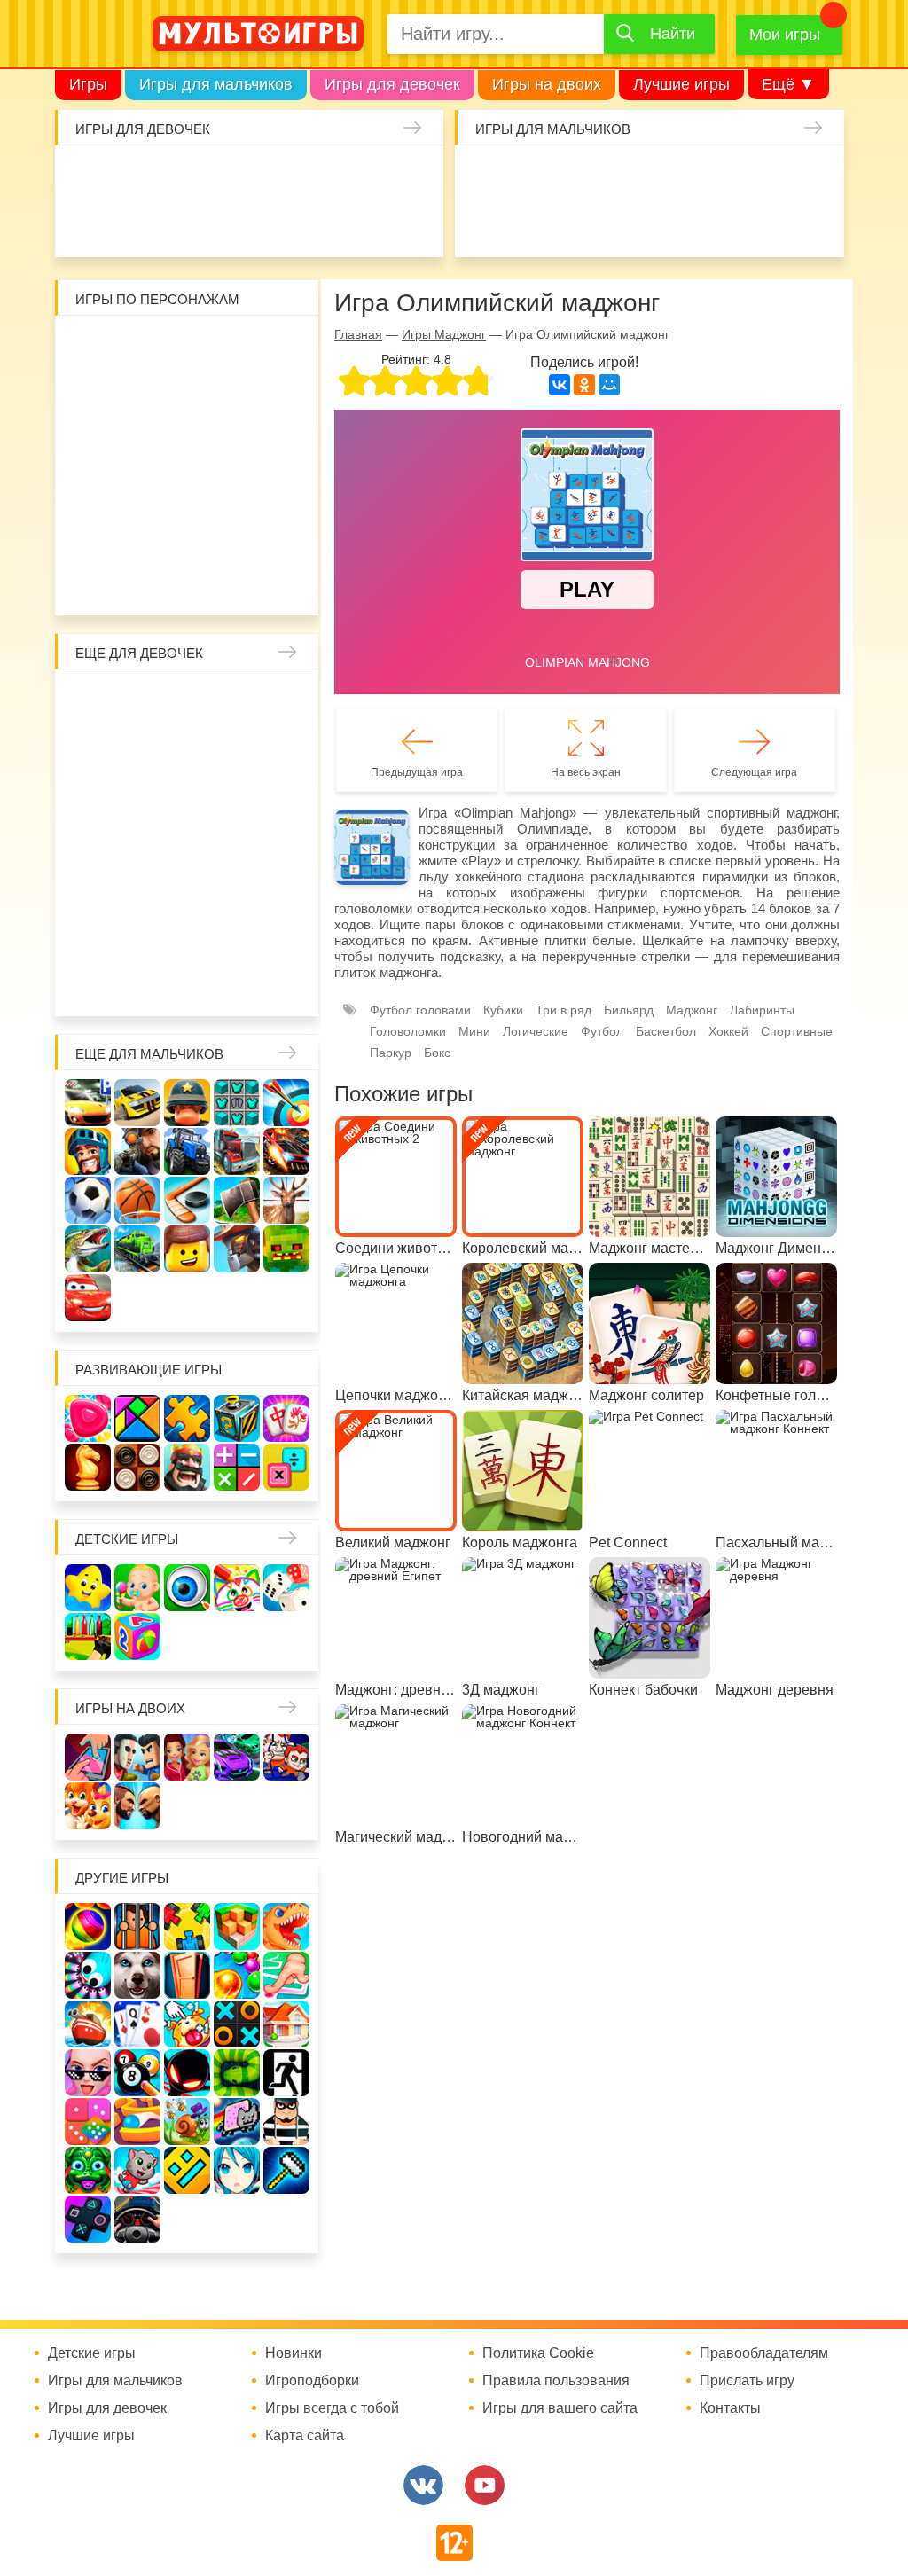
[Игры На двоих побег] (286, 1757)
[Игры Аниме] (237, 2170)
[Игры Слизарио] (88, 1975)
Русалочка (93, 795)
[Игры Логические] (137, 1418)
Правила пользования (556, 2381)
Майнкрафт (626, 176)
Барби (226, 176)
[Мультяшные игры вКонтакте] (423, 2485)
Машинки (673, 223)
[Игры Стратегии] (187, 1467)
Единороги (85, 223)
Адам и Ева (187, 347)
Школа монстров (140, 842)
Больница (140, 748)
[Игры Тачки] (88, 1298)
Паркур (720, 223)
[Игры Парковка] (88, 1103)
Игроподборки (312, 2381)
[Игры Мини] (88, 2122)
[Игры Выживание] (237, 1200)
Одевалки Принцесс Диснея (140, 889)
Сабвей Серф (187, 441)
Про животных (187, 936)
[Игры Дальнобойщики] (237, 1151)
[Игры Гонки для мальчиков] (137, 1103)
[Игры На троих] (187, 1926)
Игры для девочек (392, 84)
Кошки (367, 176)
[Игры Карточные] (137, 2024)
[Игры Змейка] (237, 2073)
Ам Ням (234, 441)
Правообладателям (764, 2353)
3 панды (93, 394)
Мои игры (785, 35)
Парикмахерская (281, 748)
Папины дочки (187, 889)
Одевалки (85, 176)
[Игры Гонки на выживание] (286, 1151)
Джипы (814, 223)
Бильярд (629, 1010)
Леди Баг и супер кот (234, 394)
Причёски (187, 748)
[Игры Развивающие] (137, 1636)
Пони (281, 842)
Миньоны (93, 535)
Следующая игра (754, 772)
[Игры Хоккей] (187, 1200)
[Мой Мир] (609, 385)
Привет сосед (532, 223)
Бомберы (211, 582)
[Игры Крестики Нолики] (237, 2024)
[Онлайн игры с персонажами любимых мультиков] (258, 34)
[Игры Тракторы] (187, 1151)
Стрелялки (532, 176)
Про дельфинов (179, 223)
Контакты (730, 2408)
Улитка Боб (234, 347)
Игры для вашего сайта (560, 2408)
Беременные (93, 889)
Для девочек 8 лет (187, 983)
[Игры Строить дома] (286, 2024)
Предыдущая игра (417, 772)
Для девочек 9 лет (234, 983)
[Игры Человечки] (187, 2073)
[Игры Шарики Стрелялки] (88, 1926)
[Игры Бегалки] (137, 2170)
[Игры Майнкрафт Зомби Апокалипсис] (286, 1249)
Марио (234, 488)
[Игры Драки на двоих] (137, 1806)
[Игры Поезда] (137, 1249)
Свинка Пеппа (140, 488)
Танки (720, 176)
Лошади (187, 701)
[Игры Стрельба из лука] (286, 1103)
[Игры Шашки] (137, 1467)
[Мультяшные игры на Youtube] (485, 2485)
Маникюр (414, 176)
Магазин (187, 795)
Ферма (234, 842)
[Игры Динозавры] (286, 1926)
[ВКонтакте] (560, 385)
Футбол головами (420, 1010)
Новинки (294, 2353)
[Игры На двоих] (88, 1757)
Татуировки (273, 223)
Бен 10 (281, 394)
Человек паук (281, 535)
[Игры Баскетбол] (137, 1200)
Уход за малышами (179, 176)
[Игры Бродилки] (187, 2122)
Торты (320, 223)
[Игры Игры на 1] (286, 1975)
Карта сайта (305, 2436)
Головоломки (408, 1031)
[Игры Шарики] (237, 1975)
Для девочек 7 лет (140, 983)
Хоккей (728, 1031)
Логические (536, 1031)
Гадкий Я (164, 582)
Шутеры (579, 223)
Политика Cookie (538, 2353)
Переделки (281, 889)
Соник (187, 535)
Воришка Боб (140, 394)
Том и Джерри (93, 441)
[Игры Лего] (187, 1249)
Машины (814, 176)
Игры (88, 84)
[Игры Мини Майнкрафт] (286, 2170)
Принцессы (234, 748)
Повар (93, 936)
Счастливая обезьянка (93, 488)
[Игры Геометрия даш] (187, 2170)
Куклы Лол (132, 223)
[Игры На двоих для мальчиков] (137, 1757)
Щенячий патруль (234, 535)
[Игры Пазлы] (187, 1418)
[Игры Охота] (286, 1200)
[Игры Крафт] (237, 1103)
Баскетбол (666, 1031)
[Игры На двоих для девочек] (187, 1757)
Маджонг (692, 1010)
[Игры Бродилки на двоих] (88, 1806)
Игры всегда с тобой (332, 2408)
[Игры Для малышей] (137, 1588)
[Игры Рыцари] (88, 1151)
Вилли (140, 347)
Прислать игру (747, 2381)
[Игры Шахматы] (88, 1467)
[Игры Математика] (237, 1467)
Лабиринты (762, 1010)
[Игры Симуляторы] (137, 2219)
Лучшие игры (681, 84)
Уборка (273, 176)
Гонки (485, 176)
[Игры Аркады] (237, 2122)
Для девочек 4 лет (234, 936)
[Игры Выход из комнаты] (286, 2073)
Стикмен (187, 394)
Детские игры (127, 1539)
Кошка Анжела (234, 795)
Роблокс (93, 347)
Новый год (234, 889)
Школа (140, 701)
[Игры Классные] (88, 2073)
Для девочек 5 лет (281, 936)
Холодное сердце (93, 842)
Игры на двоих (547, 84)
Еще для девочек (139, 653)
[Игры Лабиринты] (137, 2122)
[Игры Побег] (137, 1926)
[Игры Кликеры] (187, 2024)
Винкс (93, 701)
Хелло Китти (187, 488)
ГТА (767, 223)
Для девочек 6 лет (93, 983)
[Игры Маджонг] (286, 1418)
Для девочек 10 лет (281, 983)
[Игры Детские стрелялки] (88, 1636)
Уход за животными (414, 223)
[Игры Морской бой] (88, 2024)
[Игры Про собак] (137, 1975)
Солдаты (673, 176)
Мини (474, 1031)
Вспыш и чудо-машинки (140, 441)
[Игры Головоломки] (237, 1418)
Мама (93, 748)
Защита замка (767, 176)
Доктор (320, 176)
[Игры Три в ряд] (88, 1418)
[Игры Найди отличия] (187, 1588)
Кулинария (226, 223)
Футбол (602, 1031)
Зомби (579, 176)
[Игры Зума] (88, 2170)
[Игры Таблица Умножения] (286, 1467)
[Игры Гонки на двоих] (237, 1757)
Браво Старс (485, 223)
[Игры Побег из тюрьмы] (286, 2122)
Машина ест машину (626, 223)
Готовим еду (367, 223)
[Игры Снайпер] (137, 1151)
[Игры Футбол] (88, 1200)
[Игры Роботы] (237, 1249)
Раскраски (234, 701)
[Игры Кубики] (286, 1588)
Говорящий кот (140, 535)
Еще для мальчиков (149, 1054)
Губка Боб (281, 441)
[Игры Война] (187, 1103)
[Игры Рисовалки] (237, 1588)
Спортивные (797, 1031)
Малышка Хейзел (132, 176)
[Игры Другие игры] (88, 2219)
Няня (281, 701)
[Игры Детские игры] (88, 1588)
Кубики (503, 1010)
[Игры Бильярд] (137, 2073)
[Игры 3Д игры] (237, 1926)
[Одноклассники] (584, 385)
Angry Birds (281, 488)
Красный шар (281, 347)
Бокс (437, 1053)
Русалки (187, 842)
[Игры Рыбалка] (88, 1249)
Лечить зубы (140, 936)
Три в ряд (564, 1010)
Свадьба (281, 795)
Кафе (140, 795)
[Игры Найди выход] (187, 1975)
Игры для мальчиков (216, 84)
